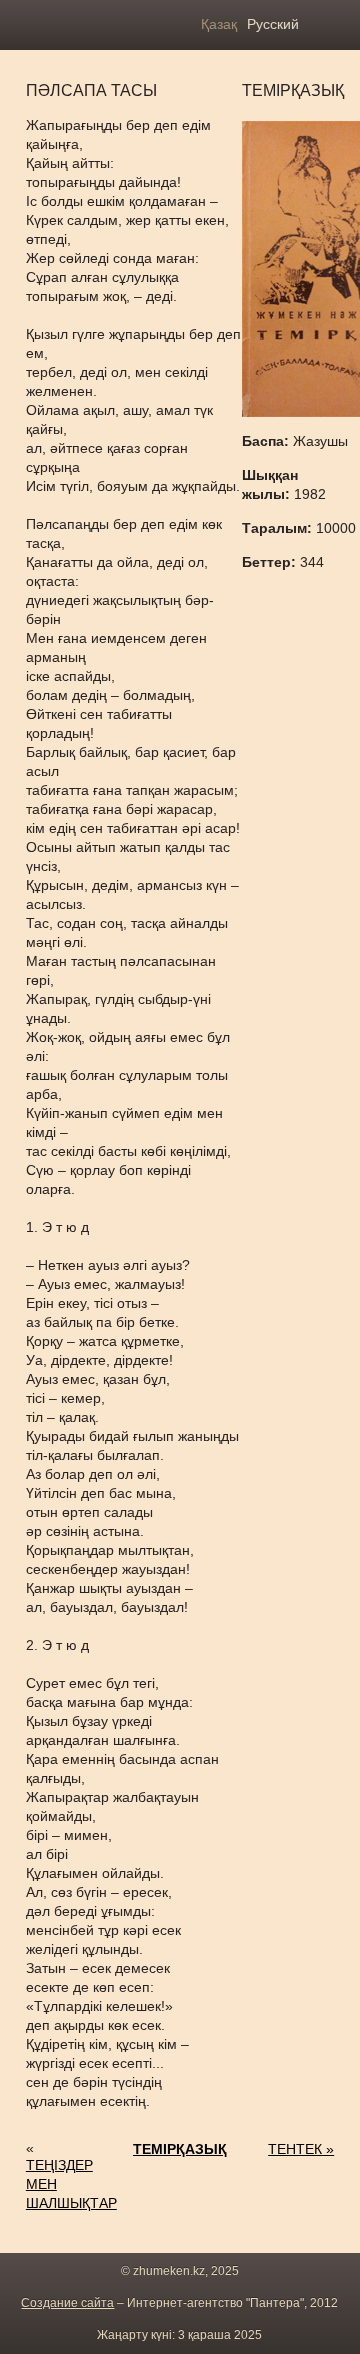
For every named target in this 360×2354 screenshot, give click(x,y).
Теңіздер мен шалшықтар (71, 2184)
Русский (273, 24)
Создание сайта (67, 2303)
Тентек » (301, 2149)
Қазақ (219, 24)
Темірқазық (180, 2149)
